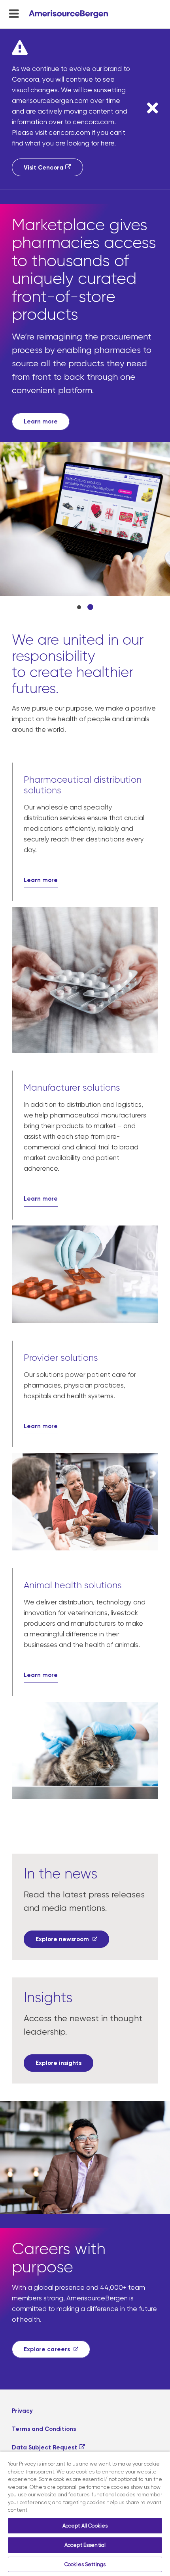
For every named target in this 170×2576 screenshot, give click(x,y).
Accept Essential (85, 2545)
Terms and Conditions (44, 2283)
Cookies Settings (85, 2564)
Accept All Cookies (85, 2526)
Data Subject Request (44, 2301)
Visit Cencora (43, 168)
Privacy (22, 2264)
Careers (24, 2320)
